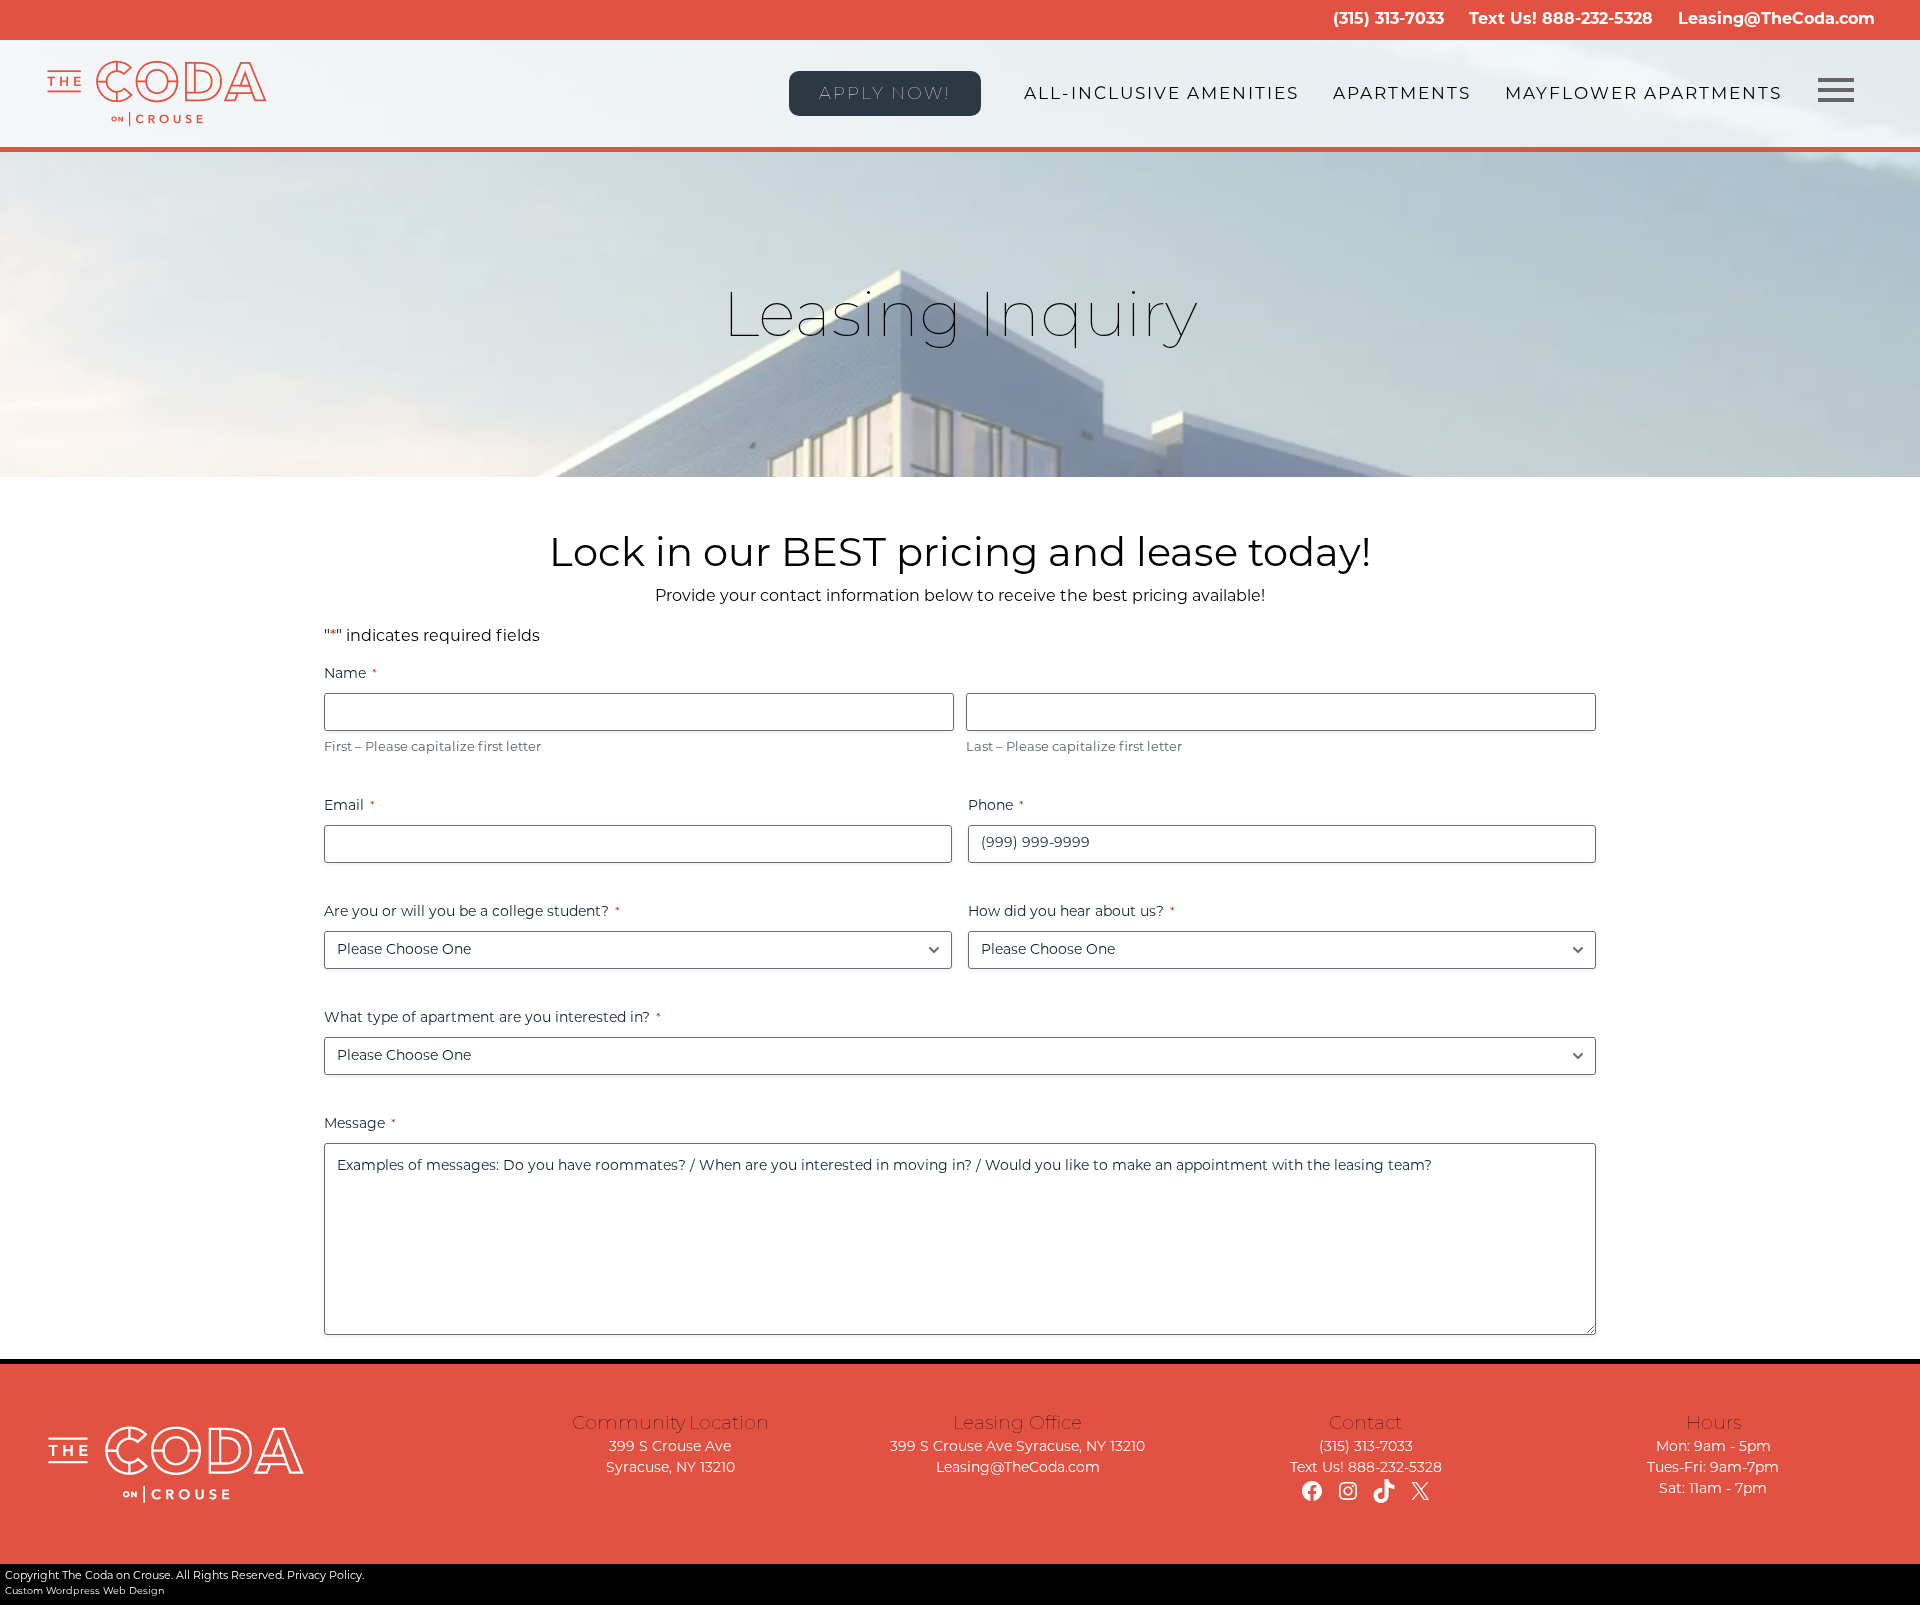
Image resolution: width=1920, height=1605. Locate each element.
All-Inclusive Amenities (1161, 94)
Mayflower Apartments (1643, 94)
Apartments (1402, 94)
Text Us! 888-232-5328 (1366, 1468)
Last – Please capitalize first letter (1074, 747)
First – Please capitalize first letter (432, 747)
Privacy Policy (324, 1576)
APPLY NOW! (885, 93)
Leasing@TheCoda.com (1776, 20)
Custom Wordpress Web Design (85, 1591)
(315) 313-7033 (1388, 20)
